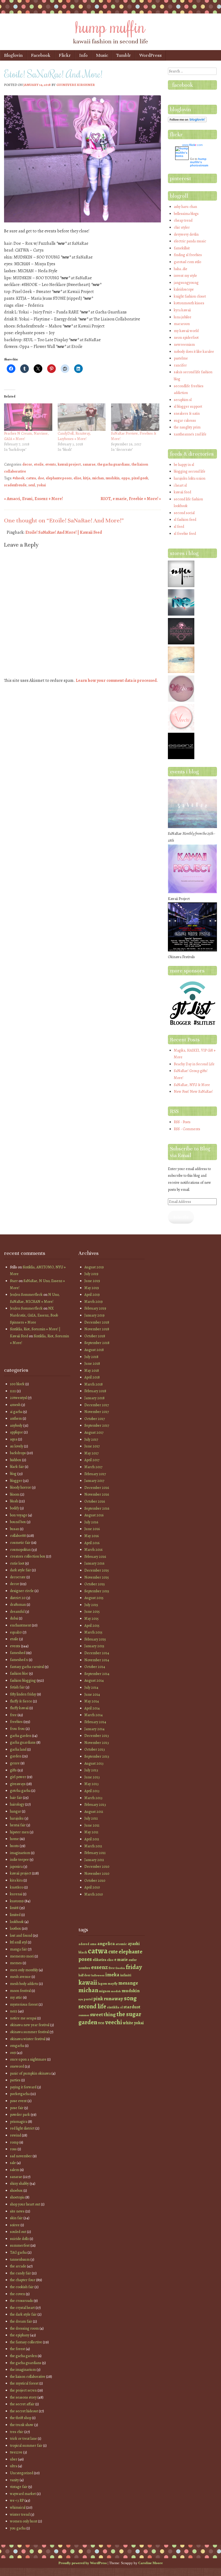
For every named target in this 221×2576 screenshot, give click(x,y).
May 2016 (91, 1536)
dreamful (17, 1612)
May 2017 (91, 1453)
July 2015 (91, 1605)
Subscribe (181, 1217)
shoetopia (17, 2197)
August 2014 (94, 1680)
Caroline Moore (151, 2563)
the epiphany (20, 2335)
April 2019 (92, 1295)
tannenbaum (20, 2259)
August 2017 (94, 1432)
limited (15, 1915)
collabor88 (18, 1536)
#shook (18, 478)
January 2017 (94, 1481)
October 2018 (95, 1336)
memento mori (22, 1956)
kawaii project (69, 464)
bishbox (16, 1460)
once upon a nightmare (28, 2059)
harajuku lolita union (190, 478)
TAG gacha (18, 2252)
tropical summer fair (26, 2446)
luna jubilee (183, 317)
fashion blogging (23, 1680)
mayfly (113, 1983)
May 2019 (92, 1288)
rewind (15, 2135)
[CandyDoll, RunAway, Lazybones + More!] (82, 417)
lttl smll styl (18, 1942)
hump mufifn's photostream (199, 162)
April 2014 (92, 1708)
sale (13, 2163)
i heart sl (180, 485)
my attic (16, 1997)
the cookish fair (22, 2287)
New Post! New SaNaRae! (193, 1092)
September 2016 (97, 1508)
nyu (81, 1999)
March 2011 (93, 1846)
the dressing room (24, 2328)
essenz (99, 1967)
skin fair (16, 2218)
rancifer (180, 365)
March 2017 (93, 1467)
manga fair (18, 1949)
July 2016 (91, 1522)
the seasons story (23, 2397)
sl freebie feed (185, 534)
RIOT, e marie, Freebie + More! (131, 499)
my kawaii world (186, 331)
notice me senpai (23, 2018)
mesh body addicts (24, 1984)
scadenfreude (15, 485)
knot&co (17, 1887)
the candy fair (20, 2273)
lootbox (15, 1928)
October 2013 (95, 1749)
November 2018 (97, 1329)
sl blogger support (188, 406)
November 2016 (97, 1494)
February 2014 (95, 1722)
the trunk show (22, 2425)
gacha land (18, 1749)
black (83, 1952)
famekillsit (182, 248)
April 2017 (92, 1460)
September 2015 (97, 1591)
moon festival (20, 1991)
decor (27, 464)
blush (14, 1501)
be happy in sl (184, 465)
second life (92, 2006)
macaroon (182, 324)
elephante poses (59, 478)
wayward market (23, 2494)
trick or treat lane (23, 2439)
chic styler (182, 227)
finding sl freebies (188, 255)
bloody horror (20, 1487)
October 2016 (95, 1501)
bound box (18, 1522)
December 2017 (97, 1405)
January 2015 (94, 1646)
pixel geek (140, 478)
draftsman (18, 1605)
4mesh (15, 1405)
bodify (15, 1508)
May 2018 (92, 1371)
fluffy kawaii (19, 1708)
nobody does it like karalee (194, 352)
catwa (31, 478)
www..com (192, 145)
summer (84, 2015)
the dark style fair (23, 2314)
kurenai (16, 1894)
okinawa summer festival (29, 2032)
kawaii (88, 1982)
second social (184, 513)
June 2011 (92, 1825)
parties (15, 2080)
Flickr (65, 55)
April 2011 (92, 1839)
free (13, 1715)
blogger (16, 1481)
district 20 (18, 1598)
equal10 (16, 1632)
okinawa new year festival (30, 2025)
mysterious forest (24, 2004)
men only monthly (24, 1970)
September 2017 (97, 1425)
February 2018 (95, 1391)
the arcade (18, 2266)
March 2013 (93, 1798)
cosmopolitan (20, 1550)
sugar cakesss (185, 420)
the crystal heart (22, 2308)
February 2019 (95, 1308)
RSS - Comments (187, 1129)
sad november (21, 2156)
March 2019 (94, 1302)
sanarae (89, 464)
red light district (22, 2128)
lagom (102, 1983)
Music (102, 55)
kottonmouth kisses (189, 303)
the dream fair (21, 2321)
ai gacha (16, 1412)
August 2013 (94, 1763)
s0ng (130, 1998)
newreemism (184, 345)
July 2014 (91, 1687)
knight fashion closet (190, 296)
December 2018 (97, 1322)
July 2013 (91, 1770)
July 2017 (91, 1439)
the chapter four (23, 2280)
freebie (120, 1968)
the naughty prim (187, 427)
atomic (121, 1944)
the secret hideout (24, 2411)
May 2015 (91, 1619)
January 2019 (94, 1315)
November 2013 (97, 1743)
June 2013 (92, 1777)
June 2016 (92, 1529)
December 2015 (97, 1570)
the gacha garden (23, 2356)
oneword (17, 2066)
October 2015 (95, 1584)
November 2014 (97, 1660)
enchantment (20, 1625)
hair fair (16, 1798)
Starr (14, 1281)
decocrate (18, 1577)
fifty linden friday (23, 1694)
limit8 (14, 1908)
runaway (113, 1999)
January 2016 (94, 1563)
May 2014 (92, 1701)
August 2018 (94, 1350)
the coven (18, 2294)
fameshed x (19, 1660)
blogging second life (190, 471)
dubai (14, 1618)
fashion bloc (19, 1673)
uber (14, 2459)
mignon (105, 1991)
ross (13, 2149)
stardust (132, 2007)
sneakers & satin (187, 413)
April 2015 (92, 1626)
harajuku (17, 1818)
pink (98, 1999)
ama (93, 1944)
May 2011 (91, 1832)
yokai (41, 485)
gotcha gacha (20, 1791)
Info (83, 55)
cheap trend (183, 220)
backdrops (18, 1453)
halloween (98, 1975)
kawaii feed (182, 492)
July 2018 (91, 1357)
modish (116, 1991)
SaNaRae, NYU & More (192, 1085)
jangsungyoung (186, 283)
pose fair (17, 2108)
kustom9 (17, 1901)
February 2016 (95, 1557)
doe (41, 478)
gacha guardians (23, 1742)
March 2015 (93, 1632)
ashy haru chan (185, 207)
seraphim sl (183, 400)
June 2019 (92, 1281)
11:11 (13, 1391)
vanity (14, 2480)
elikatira (99, 1960)
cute (113, 1952)
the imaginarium (23, 2370)
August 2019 (94, 1267)
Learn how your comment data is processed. (117, 680)
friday (134, 1967)
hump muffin (110, 26)
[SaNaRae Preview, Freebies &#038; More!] (135, 417)
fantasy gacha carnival (27, 1667)
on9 (13, 2053)
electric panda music (190, 241)
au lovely (17, 1446)
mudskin (113, 478)
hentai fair (18, 1825)
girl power (18, 1777)
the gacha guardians (113, 464)
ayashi (134, 1944)
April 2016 (92, 1543)
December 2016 (97, 1488)
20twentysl (18, 1398)
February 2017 (95, 1474)
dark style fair (20, 1570)
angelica (106, 1943)
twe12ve (16, 2452)
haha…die (181, 269)
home (14, 1839)
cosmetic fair (20, 1543)
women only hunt (24, 2521)
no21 (14, 2011)
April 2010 (92, 1887)
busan (15, 1529)
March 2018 (94, 1384)
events (51, 464)
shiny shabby (19, 2184)
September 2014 (97, 1674)
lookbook (17, 1922)
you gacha (18, 2528)
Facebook (41, 55)
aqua (14, 1439)
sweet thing (103, 2015)
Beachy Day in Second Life (194, 1064)
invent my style (185, 276)
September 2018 (97, 1343)
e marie (121, 1959)
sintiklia (113, 2007)
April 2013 (92, 1791)
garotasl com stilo (187, 262)
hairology (17, 1804)
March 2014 (94, 1715)
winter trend (20, 2514)
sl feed (179, 527)
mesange (128, 1983)
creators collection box (28, 1556)
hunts (14, 1846)
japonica (16, 1867)
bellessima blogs (186, 214)
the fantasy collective (26, 2342)
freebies (16, 1722)
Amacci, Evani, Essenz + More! (33, 499)
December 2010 (97, 1867)
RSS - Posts (182, 1122)
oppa (125, 478)
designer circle (22, 1591)
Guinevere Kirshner (76, 85)
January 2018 (94, 1398)
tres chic (17, 2432)
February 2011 (95, 1853)
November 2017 (97, 1412)
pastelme (181, 358)
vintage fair (19, 2487)
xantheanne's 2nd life (190, 434)
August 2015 (94, 1598)
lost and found (21, 1936)
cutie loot (17, 1563)
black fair (17, 1467)
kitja (87, 478)
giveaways (18, 1784)
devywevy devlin (186, 234)
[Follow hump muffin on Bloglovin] (187, 121)
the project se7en (23, 2390)
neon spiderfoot (186, 338)
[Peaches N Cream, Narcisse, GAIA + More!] (28, 417)
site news (17, 2211)
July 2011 (91, 1818)
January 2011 (94, 1860)
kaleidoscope (184, 289)
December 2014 (97, 1653)
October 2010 (95, 1881)
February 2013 (95, 1805)
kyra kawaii (182, 310)
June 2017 (92, 1446)
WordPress (151, 55)
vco (101, 2023)
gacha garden (21, 1736)
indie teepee (19, 1860)
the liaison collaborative (28, 2377)
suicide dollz (19, 2239)
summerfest (20, 2245)
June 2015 (92, 1612)
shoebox (16, 2191)
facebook (183, 85)
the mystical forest (24, 2383)
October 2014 (95, 1667)
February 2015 (95, 1639)
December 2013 (97, 1736)
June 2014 (92, 1694)
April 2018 (92, 1377)
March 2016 (93, 1550)
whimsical (18, 2507)
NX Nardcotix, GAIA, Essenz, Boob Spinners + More (34, 1315)
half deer (84, 1975)
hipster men (19, 1832)
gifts (13, 1770)
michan (98, 478)
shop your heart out (25, 2204)
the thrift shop (21, 2418)
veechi (114, 2022)
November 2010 (97, 1874)
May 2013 (91, 1784)
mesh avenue (20, 1977)
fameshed (18, 1653)
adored (84, 1944)
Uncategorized (22, 2473)
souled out (18, 2232)
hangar (15, 1811)
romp (14, 2142)
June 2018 (92, 1364)
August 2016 (94, 1515)
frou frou (17, 1729)
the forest (18, 2349)
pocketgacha (20, 2094)
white (128, 2023)
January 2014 (94, 1729)
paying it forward (23, 2087)
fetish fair (17, 1687)
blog (13, 1474)
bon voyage (19, 1515)
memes (16, 1963)
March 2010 (94, 1894)
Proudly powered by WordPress (83, 2563)
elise (77, 478)
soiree (15, 2225)
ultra (14, 2466)
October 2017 (95, 1419)
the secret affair (22, 2404)
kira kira (16, 1880)
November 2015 (97, 1577)
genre (15, 1763)
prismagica (19, 2122)
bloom (15, 1494)
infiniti (126, 1975)
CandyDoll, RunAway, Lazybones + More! (74, 436)
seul (32, 485)
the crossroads (21, 2301)
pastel (88, 1999)
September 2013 (97, 1756)
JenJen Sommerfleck (26, 1295)
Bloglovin (13, 55)
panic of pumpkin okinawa (30, 2073)
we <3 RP (17, 2500)
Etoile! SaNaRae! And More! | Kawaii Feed (64, 532)
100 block (17, 1384)
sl (121, 2007)
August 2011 (94, 1812)
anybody (16, 1425)
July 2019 (91, 1274)
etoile (39, 464)
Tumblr (124, 55)
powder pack (20, 2115)
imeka (112, 1975)
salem (15, 2170)
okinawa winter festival (28, 2039)
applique (16, 1432)
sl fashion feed (185, 520)
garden (16, 1756)
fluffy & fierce (21, 1701)
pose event (18, 2101)
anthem (16, 1418)
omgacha (17, 2046)
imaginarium (20, 1853)
